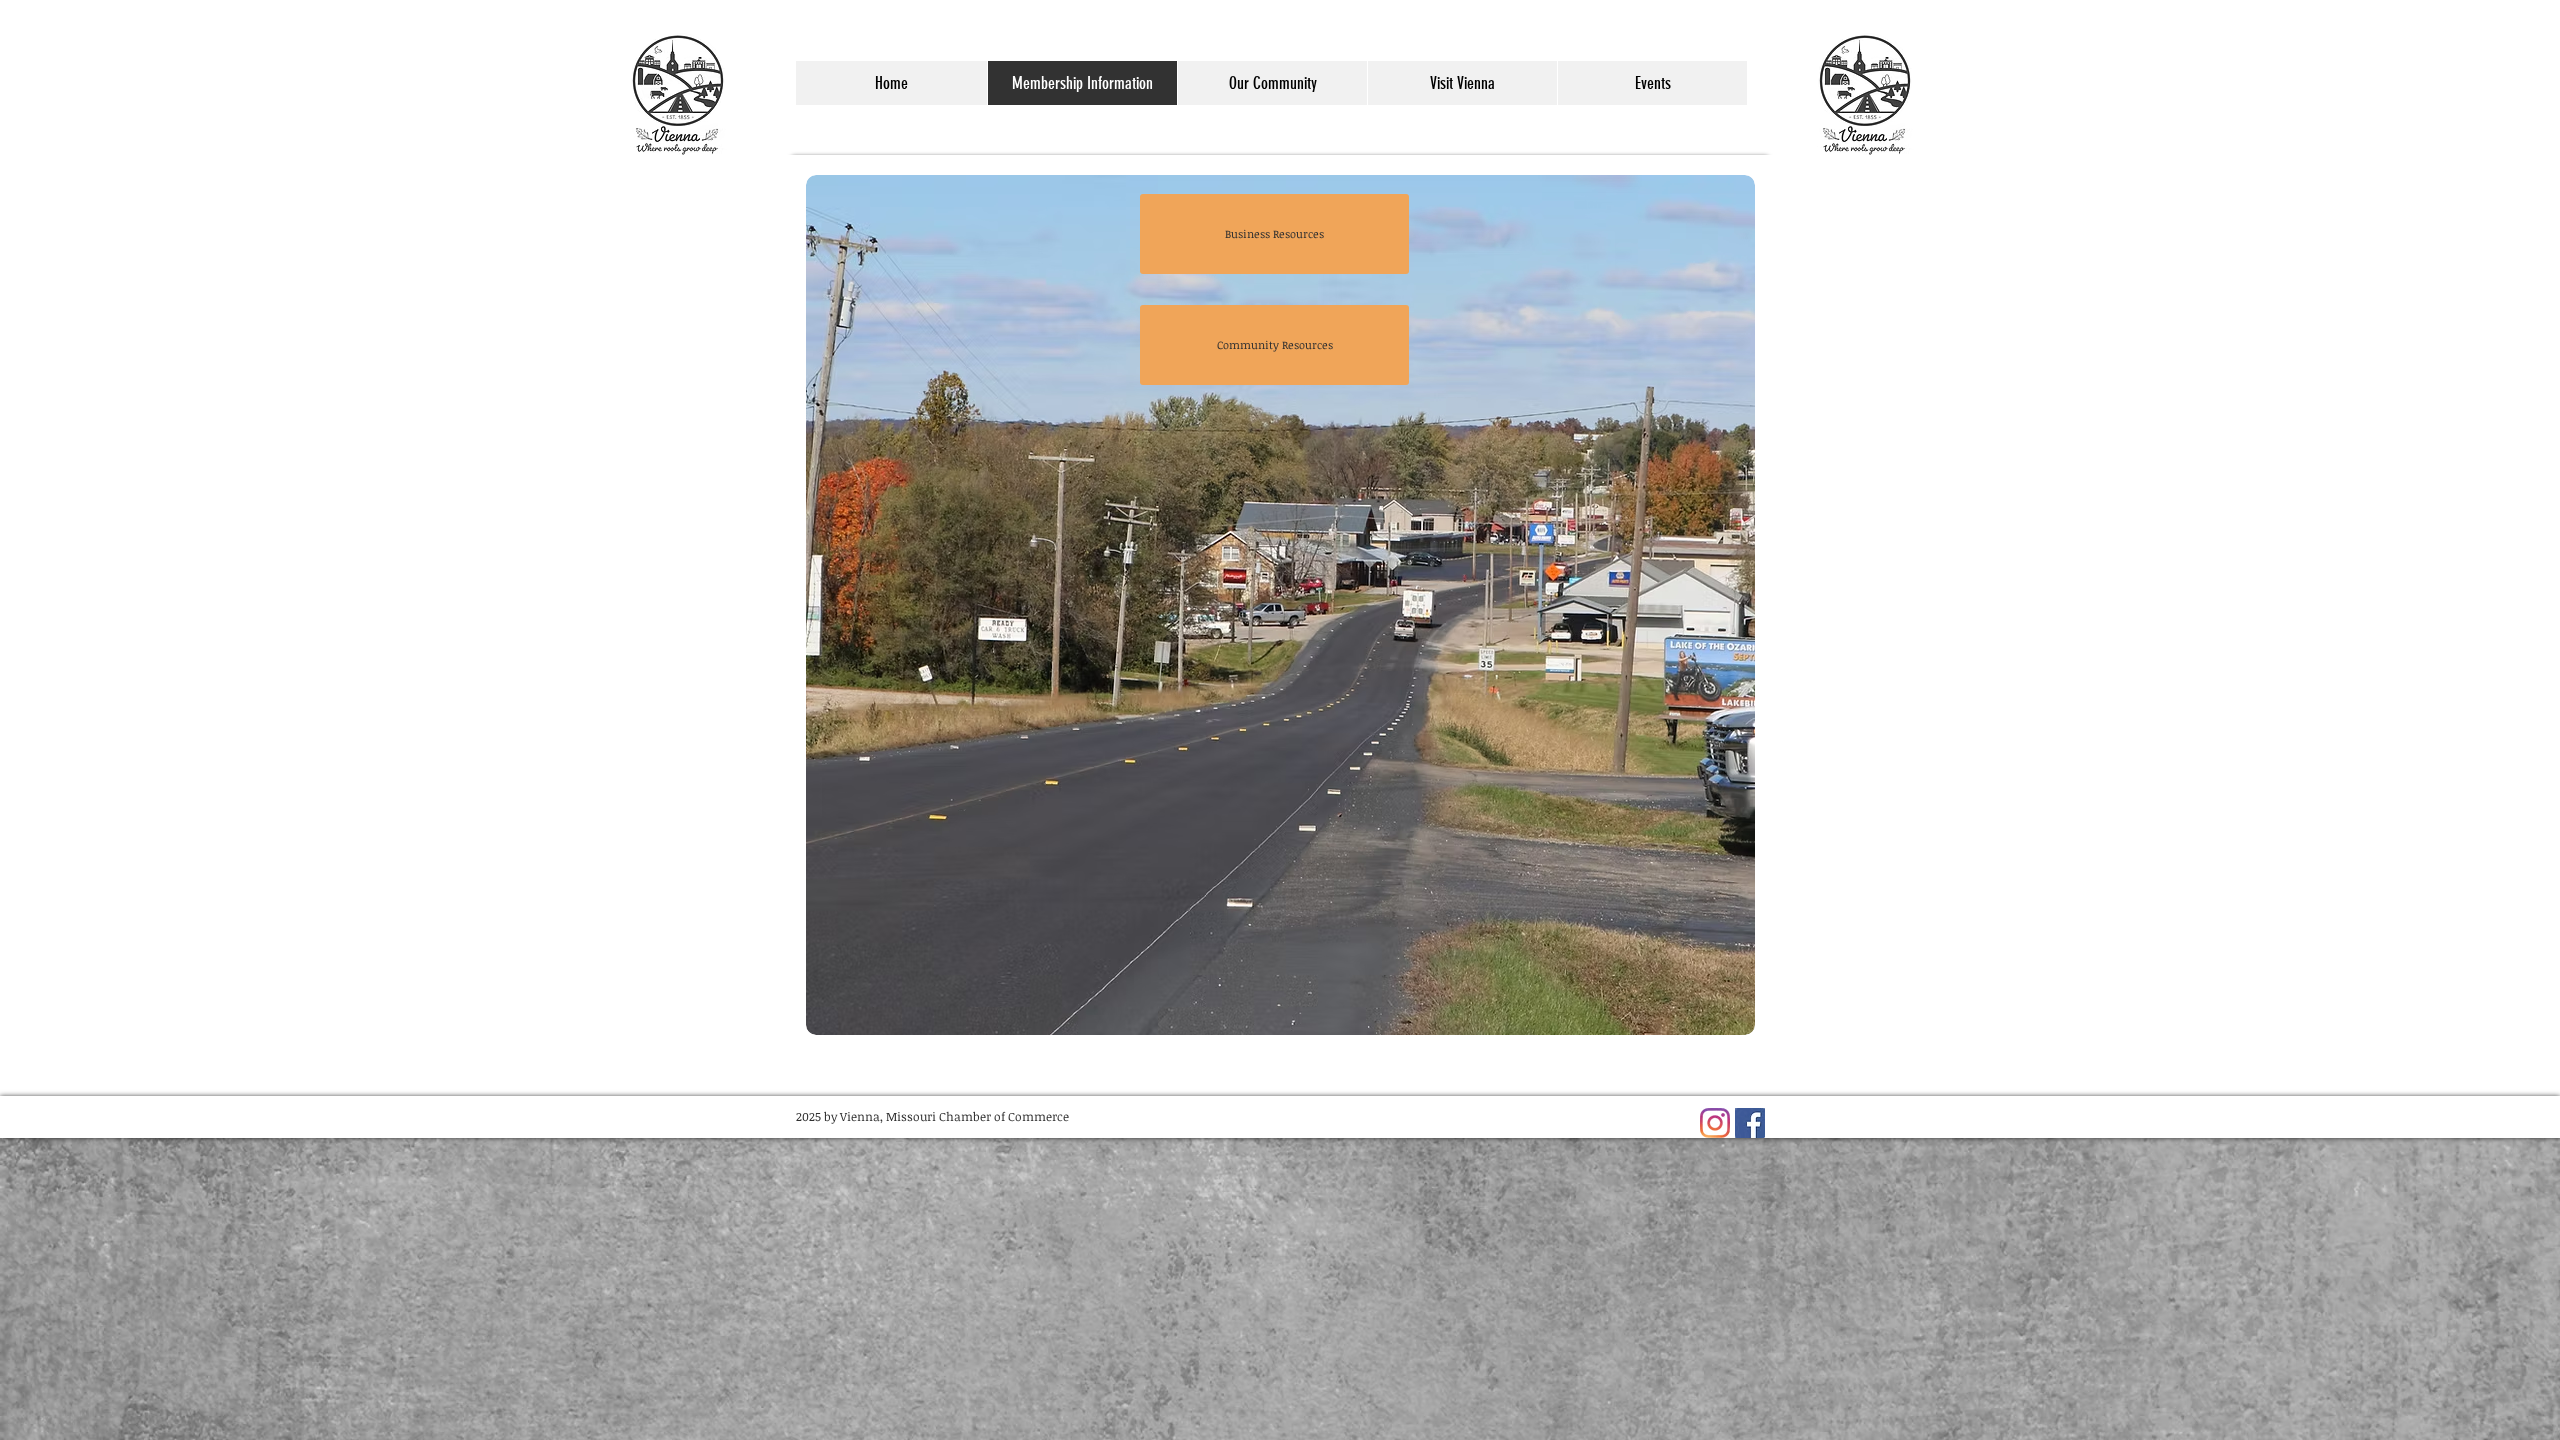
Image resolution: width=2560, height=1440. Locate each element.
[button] (1272, 83)
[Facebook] (1750, 1123)
